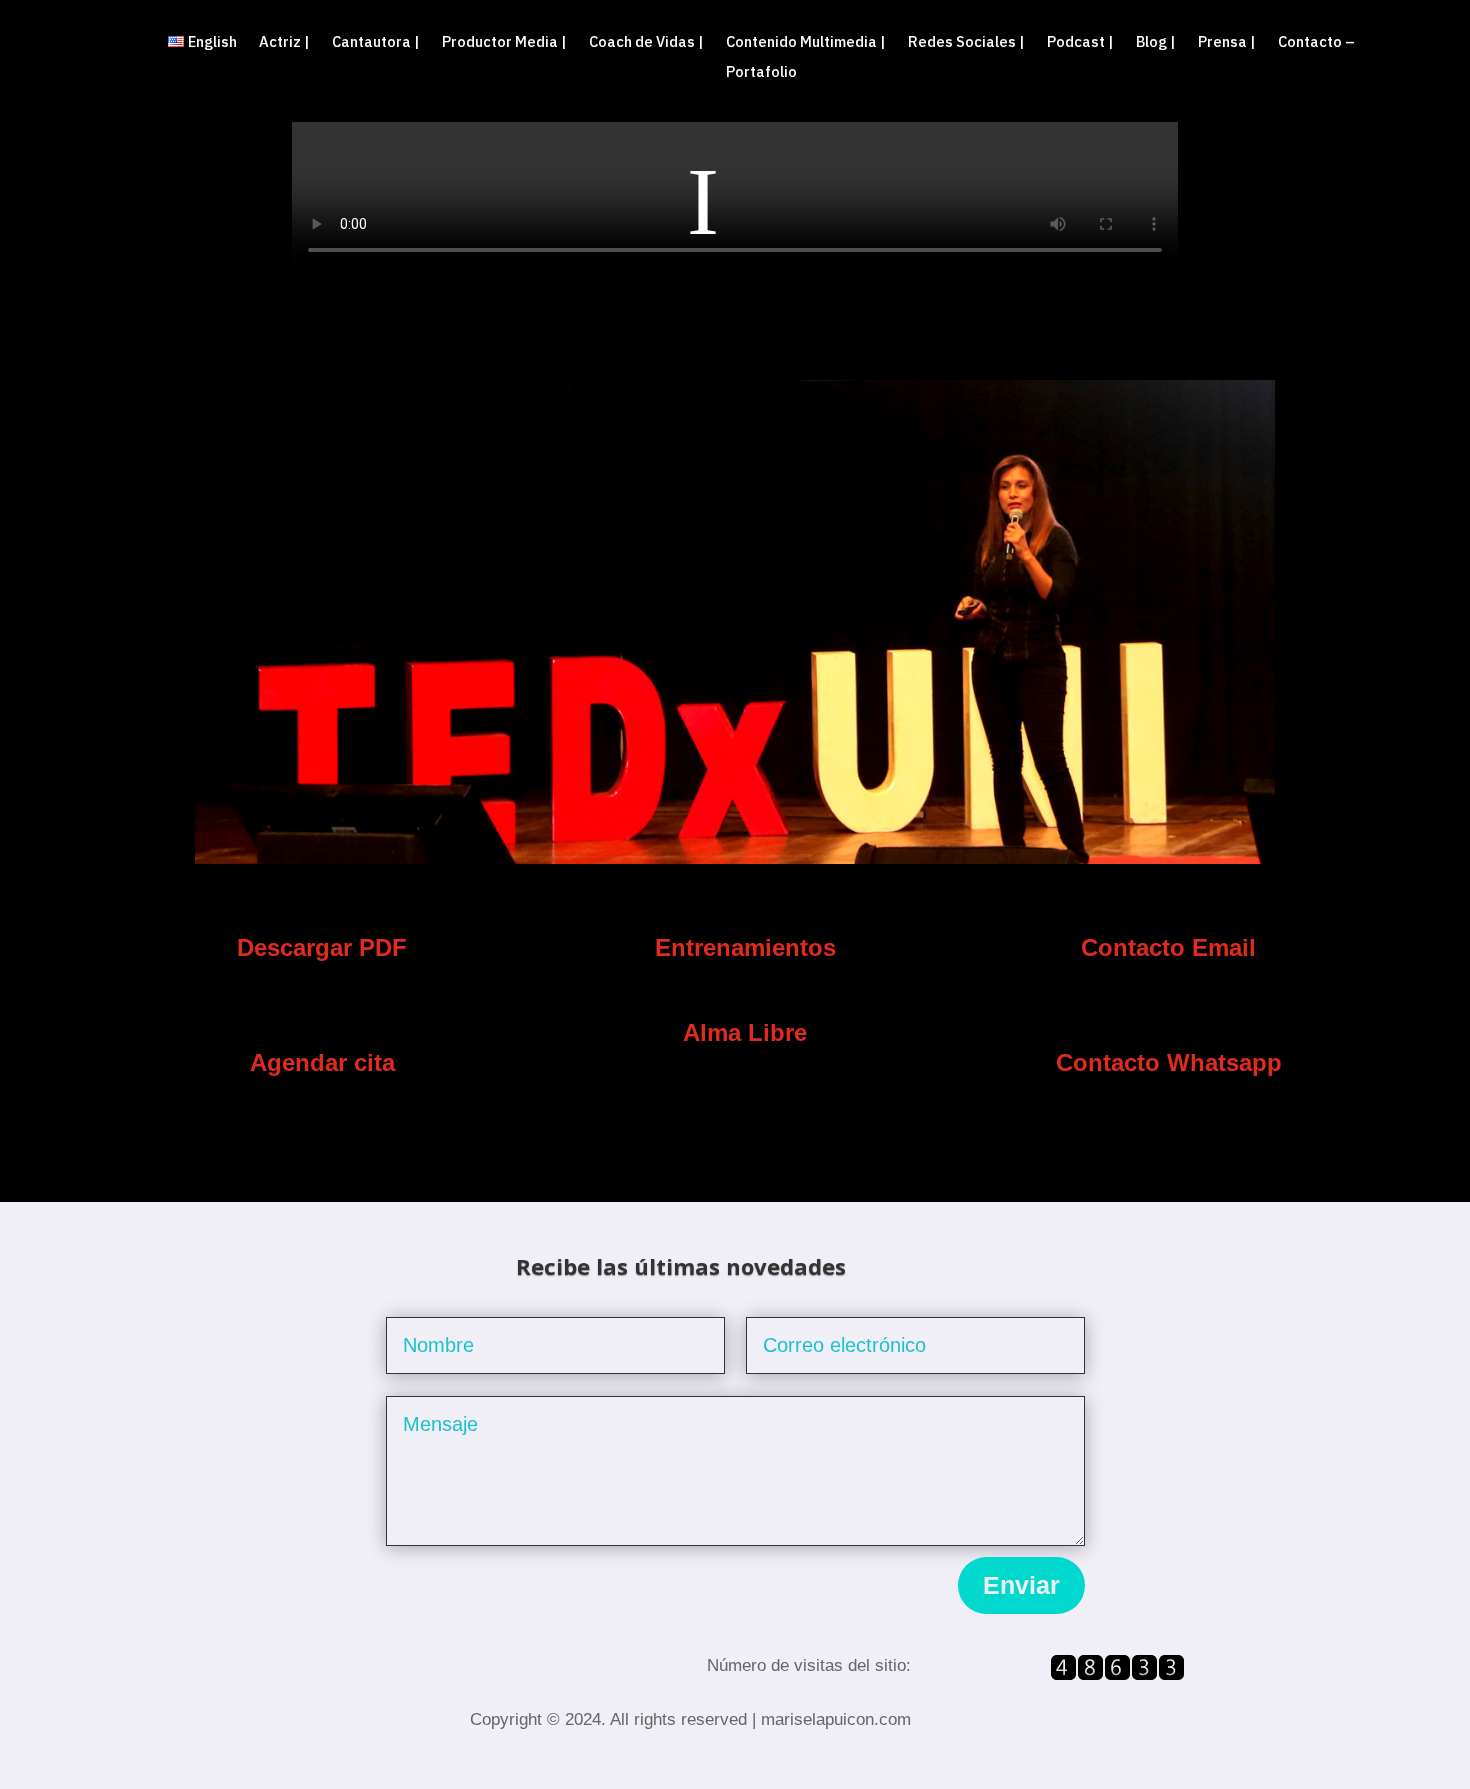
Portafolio (761, 73)
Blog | (1156, 43)
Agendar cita (322, 1062)
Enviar (1021, 1585)
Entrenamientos (745, 947)
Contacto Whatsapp (1169, 1062)
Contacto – (1316, 43)
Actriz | (284, 43)
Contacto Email (1168, 947)
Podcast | (1080, 43)
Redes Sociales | (966, 43)
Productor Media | (504, 43)
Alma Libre (745, 1032)
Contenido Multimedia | (806, 43)
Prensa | (1227, 43)
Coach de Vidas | (646, 43)
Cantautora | (376, 43)
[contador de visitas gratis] (1117, 1675)
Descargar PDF (322, 947)
